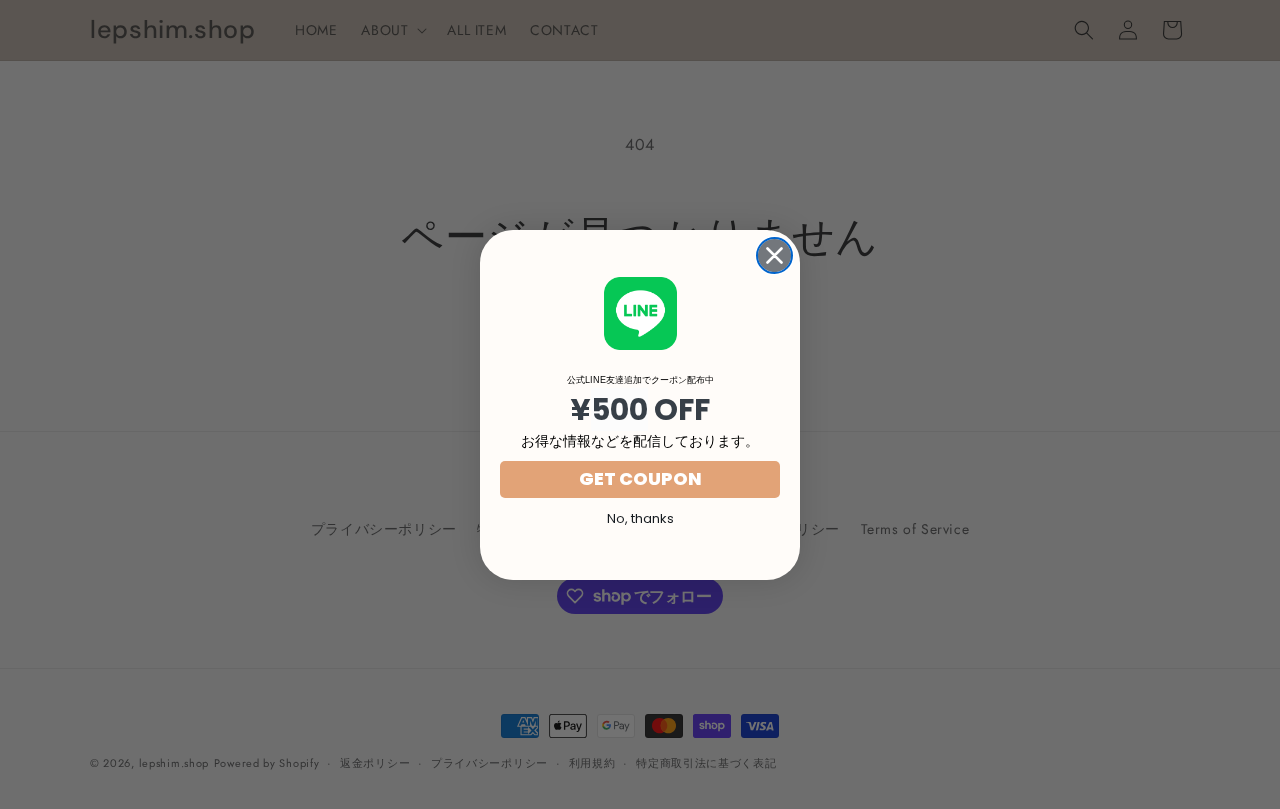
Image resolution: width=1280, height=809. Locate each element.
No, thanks (640, 518)
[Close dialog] (774, 255)
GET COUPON (640, 478)
